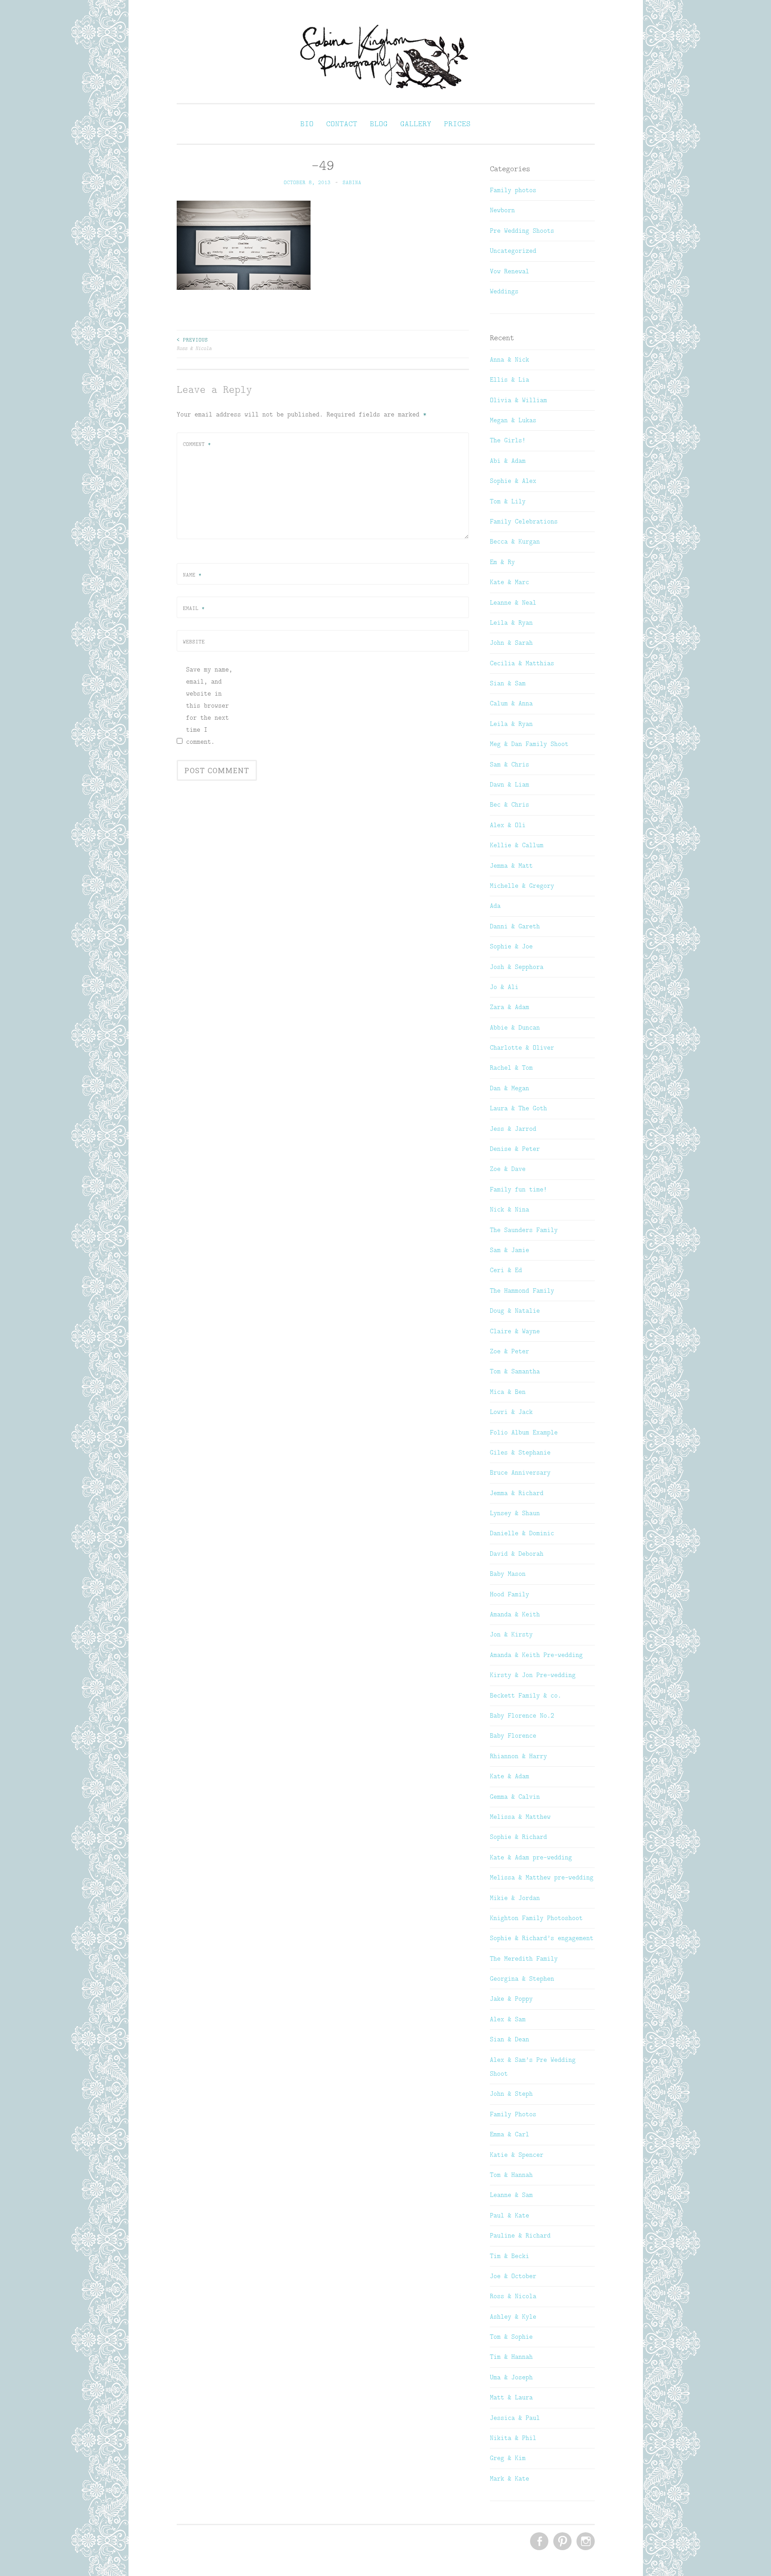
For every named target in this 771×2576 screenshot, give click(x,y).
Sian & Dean (510, 2039)
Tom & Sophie (511, 2337)
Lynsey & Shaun (515, 1513)
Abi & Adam (508, 461)
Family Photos (513, 2114)
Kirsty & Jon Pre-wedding (533, 1675)
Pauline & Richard (520, 2235)
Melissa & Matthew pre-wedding (542, 1877)
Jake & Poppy (511, 1999)
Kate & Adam (510, 1776)
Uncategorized (513, 251)
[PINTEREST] (562, 2542)
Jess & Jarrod (513, 1129)
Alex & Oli (508, 825)
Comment (197, 444)
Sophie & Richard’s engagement (542, 1938)
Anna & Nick (510, 359)
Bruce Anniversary (520, 1472)
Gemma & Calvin (515, 1797)
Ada (495, 906)
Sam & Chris (510, 764)
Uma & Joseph (511, 2377)
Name (192, 575)
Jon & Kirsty (511, 1634)
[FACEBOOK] (538, 2542)
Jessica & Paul (515, 2418)
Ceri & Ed (506, 1270)
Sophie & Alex (513, 481)
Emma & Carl (510, 2134)
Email (194, 608)
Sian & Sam (508, 683)
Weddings (504, 291)
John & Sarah (511, 643)
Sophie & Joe (511, 946)
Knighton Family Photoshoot (536, 1918)
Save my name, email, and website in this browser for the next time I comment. (209, 705)
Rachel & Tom (511, 1067)
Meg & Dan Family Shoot (529, 744)
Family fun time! (518, 1189)
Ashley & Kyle (513, 2316)
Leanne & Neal (513, 602)
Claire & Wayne (515, 1331)
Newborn (502, 210)
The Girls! (508, 440)
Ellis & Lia (510, 379)
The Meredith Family (524, 1958)
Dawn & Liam (510, 784)
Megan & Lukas (513, 420)
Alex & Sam (508, 2019)
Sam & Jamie (510, 1250)
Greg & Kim (508, 2458)
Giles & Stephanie (520, 1452)
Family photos (513, 190)
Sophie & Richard (518, 1837)
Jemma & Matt (511, 866)
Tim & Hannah (511, 2357)
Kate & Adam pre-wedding (531, 1857)
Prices (457, 124)
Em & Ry (502, 562)
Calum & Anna (511, 703)
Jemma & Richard (517, 1493)
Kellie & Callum (517, 845)
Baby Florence (513, 1735)
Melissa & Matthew (520, 1817)
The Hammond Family (522, 1290)
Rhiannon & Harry (518, 1756)
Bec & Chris (510, 804)
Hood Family (510, 1594)
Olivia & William (518, 400)
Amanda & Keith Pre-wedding (536, 1655)
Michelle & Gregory (522, 886)
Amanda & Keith (515, 1614)
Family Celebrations (524, 521)
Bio (307, 124)
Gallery (416, 124)
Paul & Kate (510, 2215)
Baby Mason (508, 1574)
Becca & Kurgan (515, 541)
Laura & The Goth (518, 1108)
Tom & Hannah (511, 2175)
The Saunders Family (524, 1230)
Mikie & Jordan (515, 1898)
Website (194, 642)
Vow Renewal (510, 271)
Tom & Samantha (515, 1371)
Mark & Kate (510, 2478)
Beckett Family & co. (526, 1695)
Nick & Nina (510, 1209)
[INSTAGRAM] (585, 2542)
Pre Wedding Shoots (522, 231)
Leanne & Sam (511, 2195)
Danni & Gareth (515, 926)
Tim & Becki (510, 2256)
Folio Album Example (524, 1432)
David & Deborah (517, 1554)
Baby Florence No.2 (522, 1715)
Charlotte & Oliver (522, 1047)
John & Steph (511, 2094)
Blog (379, 124)
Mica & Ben (508, 1392)
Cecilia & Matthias (522, 663)
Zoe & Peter (510, 1351)
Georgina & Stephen (522, 1978)
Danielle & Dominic (522, 1533)
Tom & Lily (508, 501)
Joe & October (513, 2276)
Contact (342, 124)
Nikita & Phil (513, 2438)
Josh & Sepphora (517, 967)
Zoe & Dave (508, 1169)
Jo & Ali (504, 987)
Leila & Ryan (511, 622)
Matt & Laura (511, 2397)
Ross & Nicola (194, 344)
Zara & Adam (510, 1007)
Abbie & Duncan (515, 1027)
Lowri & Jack (511, 1412)
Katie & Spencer (517, 2155)
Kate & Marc (510, 582)
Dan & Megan (510, 1088)
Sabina (352, 182)
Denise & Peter (515, 1149)
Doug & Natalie (515, 1311)
